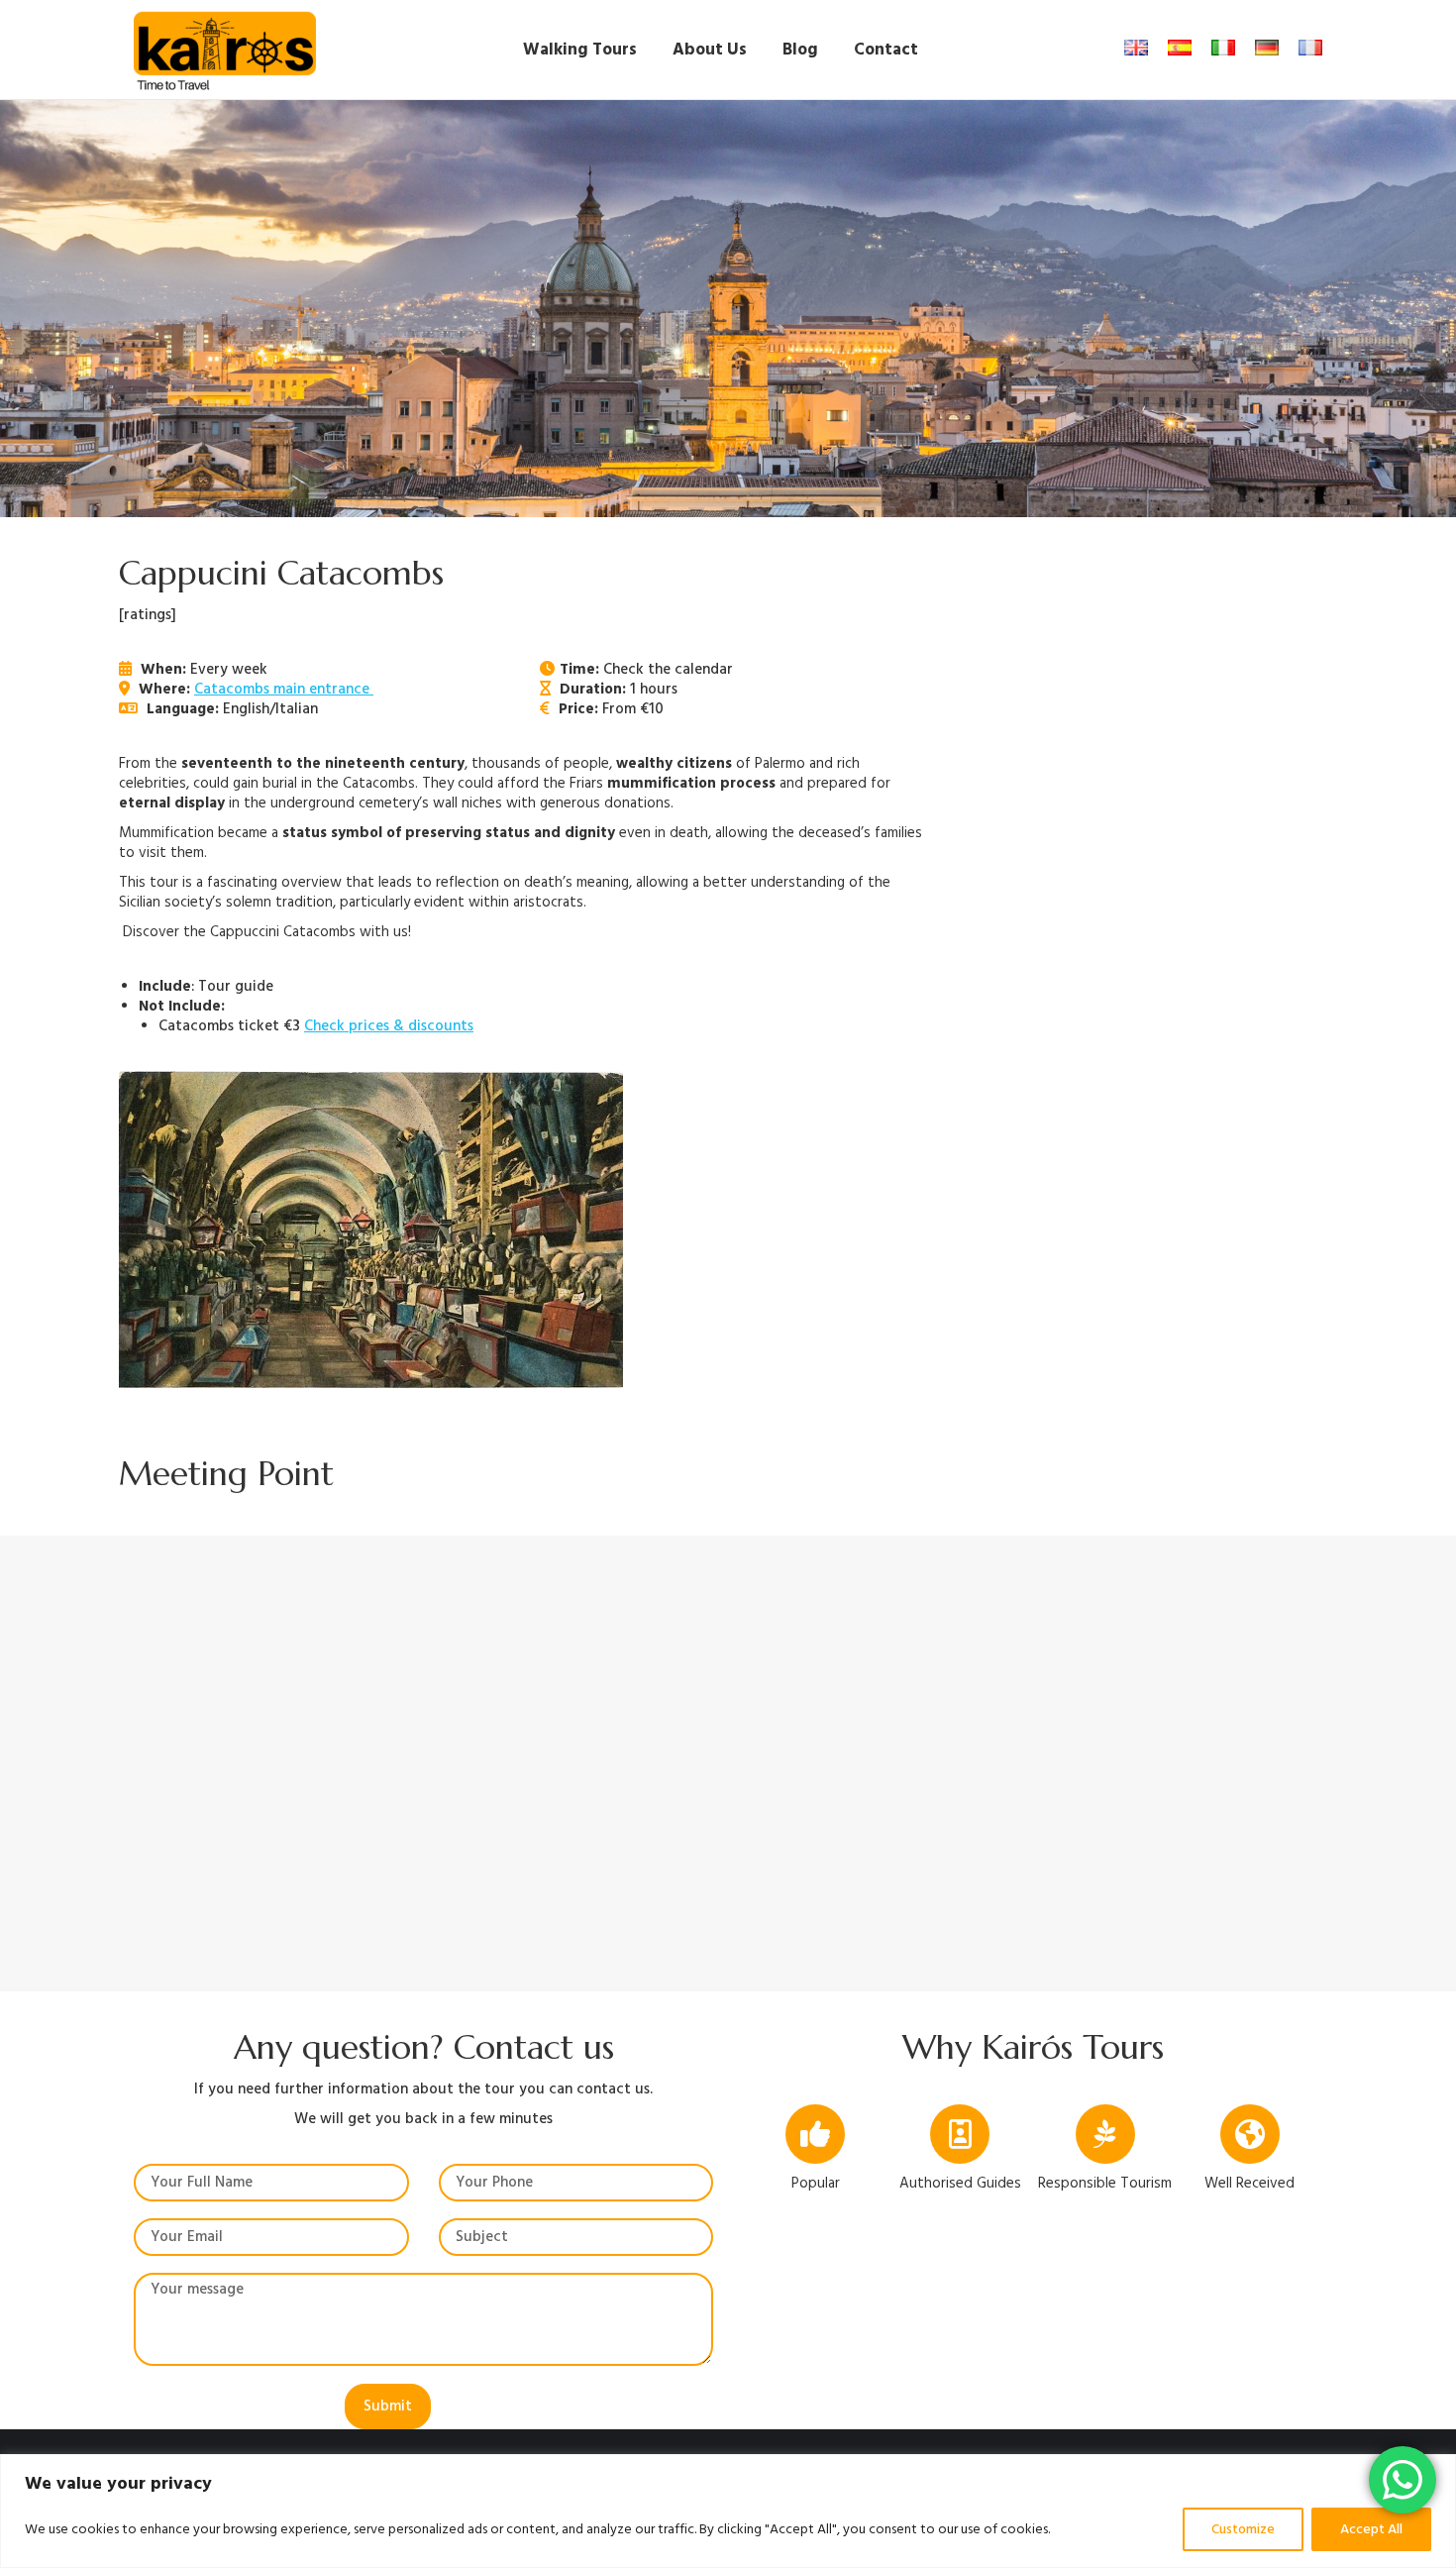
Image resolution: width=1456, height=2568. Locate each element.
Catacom (224, 689)
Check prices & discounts (389, 1026)
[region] (728, 2511)
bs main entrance (314, 689)
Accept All (1371, 2529)
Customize (1243, 2529)
